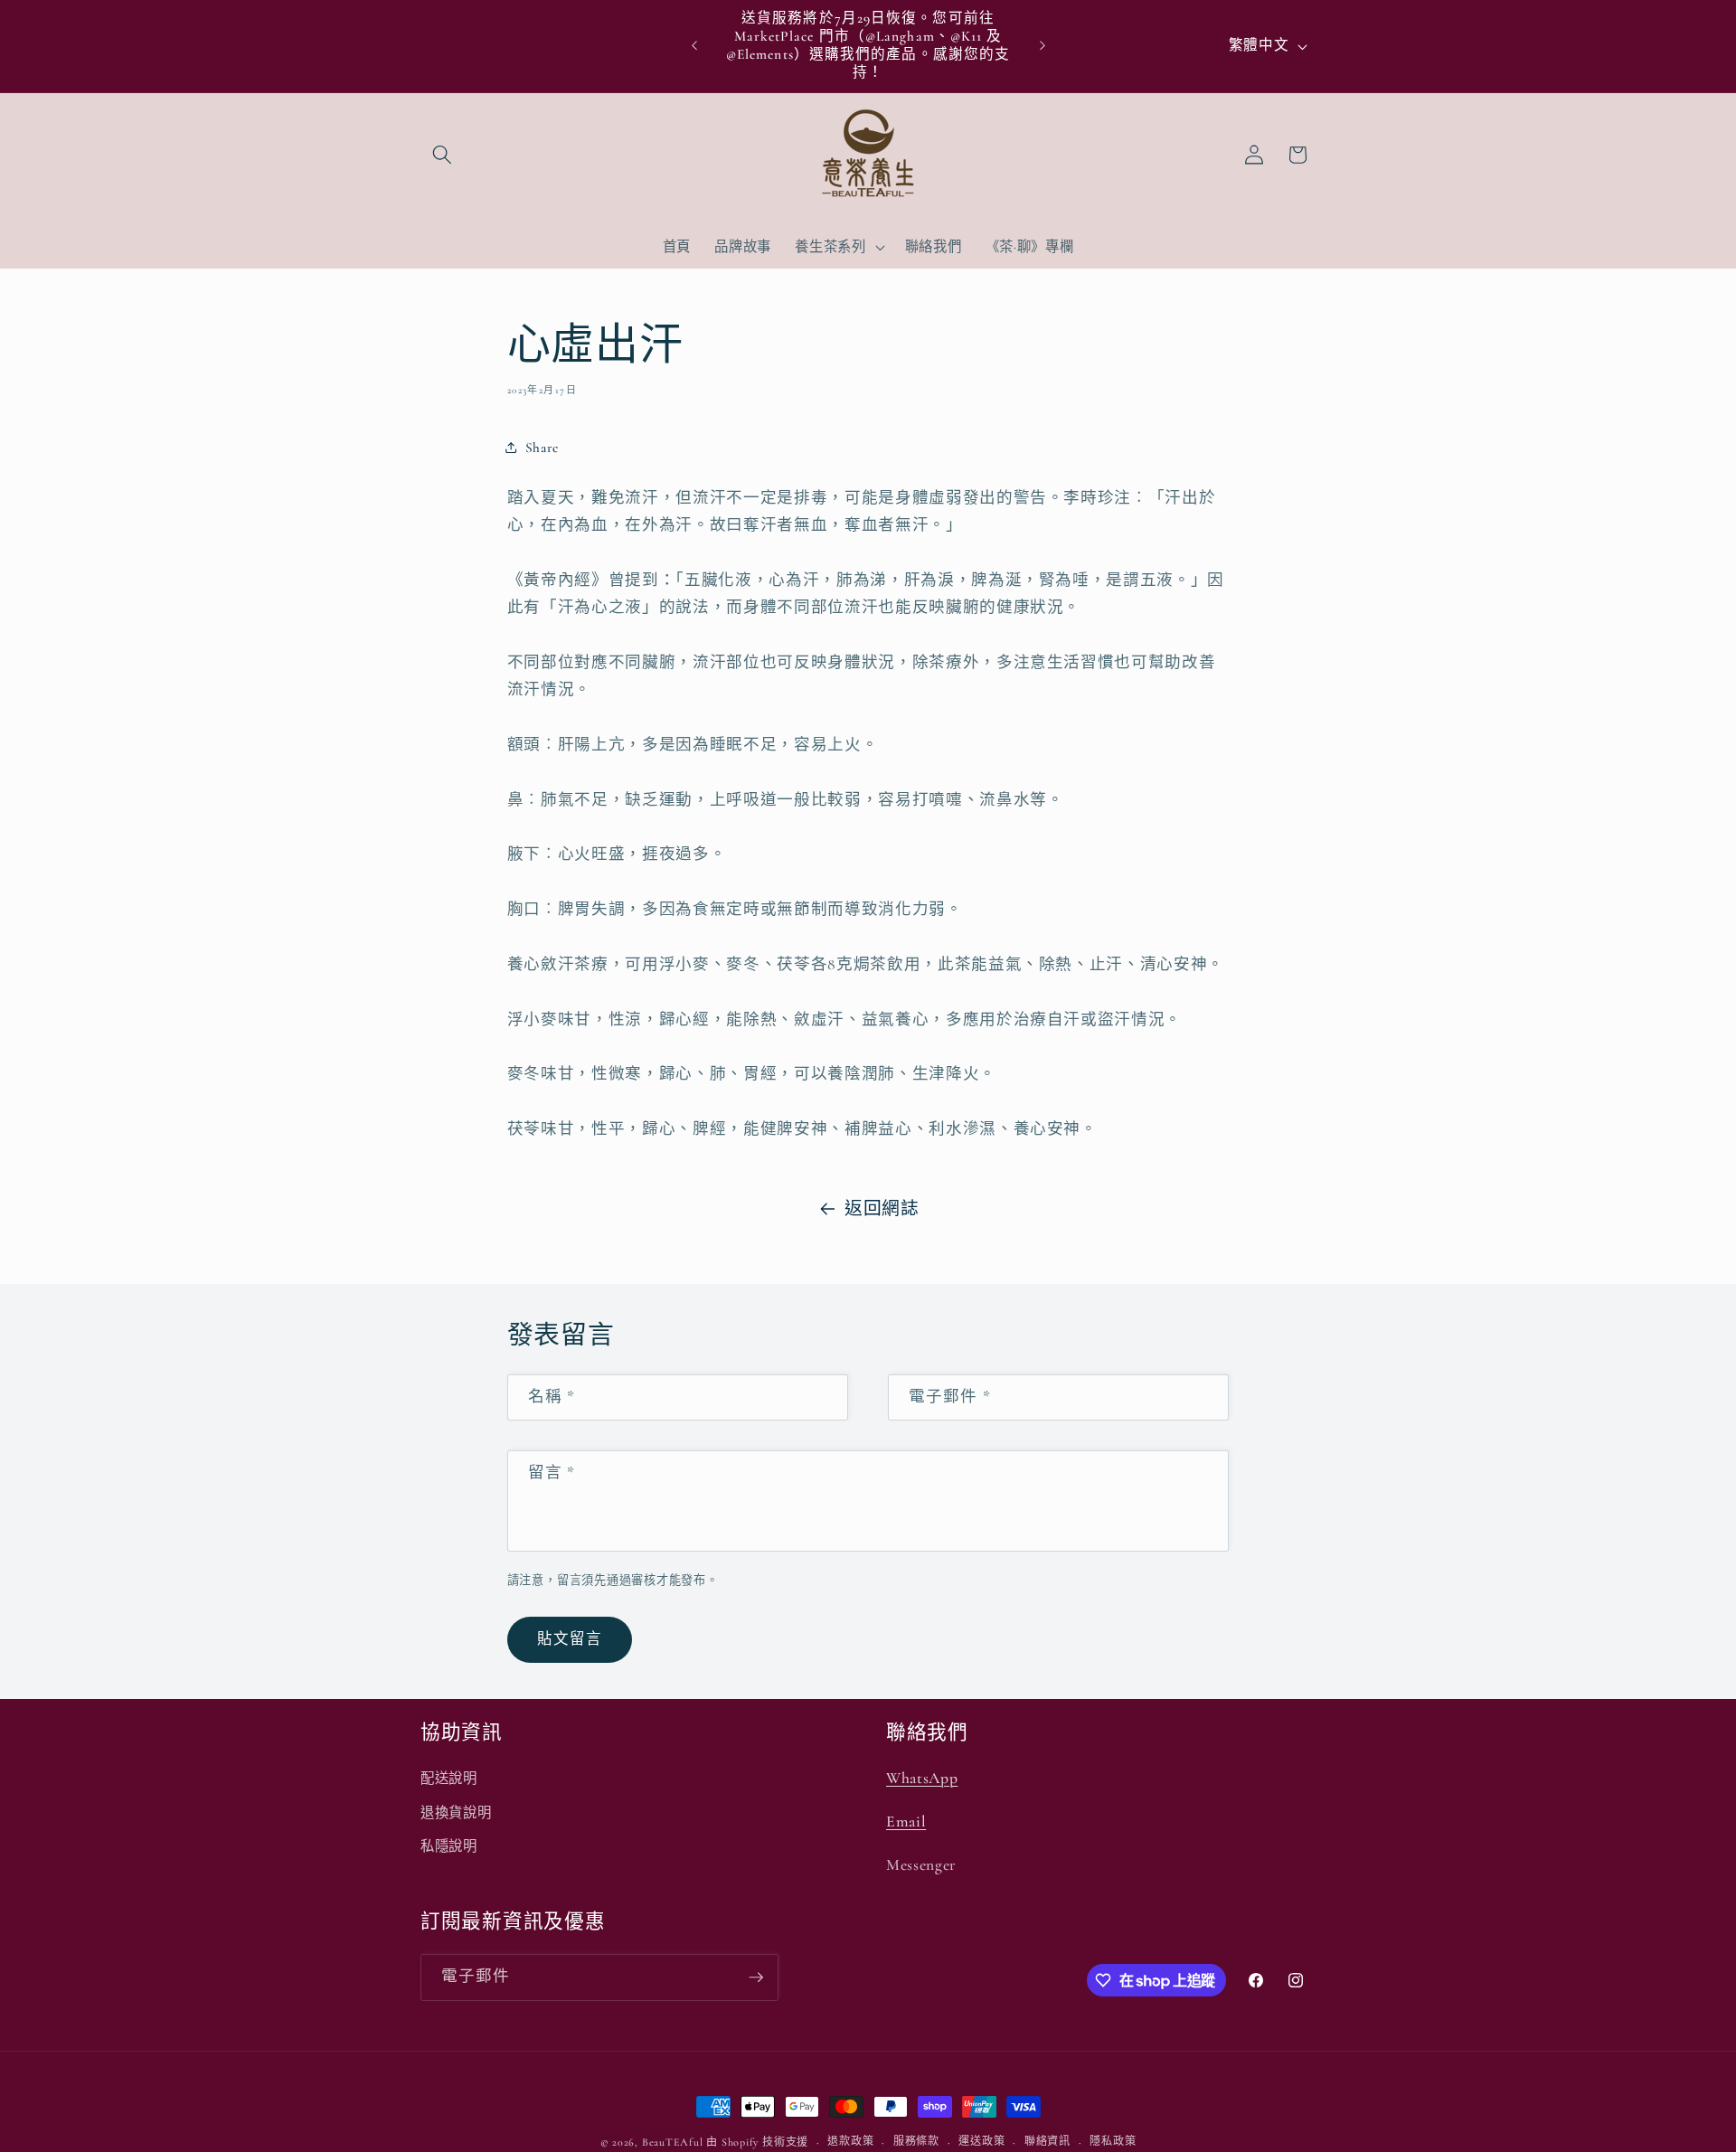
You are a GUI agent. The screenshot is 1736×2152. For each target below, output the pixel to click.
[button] (442, 155)
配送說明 (449, 1779)
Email (906, 1822)
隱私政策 (1113, 2141)
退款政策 (850, 2141)
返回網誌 (882, 1209)
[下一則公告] (1043, 46)
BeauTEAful (673, 2142)
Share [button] (542, 448)
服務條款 (916, 2141)
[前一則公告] (694, 46)
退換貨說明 (456, 1813)
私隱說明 (449, 1846)
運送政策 (981, 2141)
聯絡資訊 (1047, 2141)
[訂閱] (756, 1977)
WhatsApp (922, 1778)
